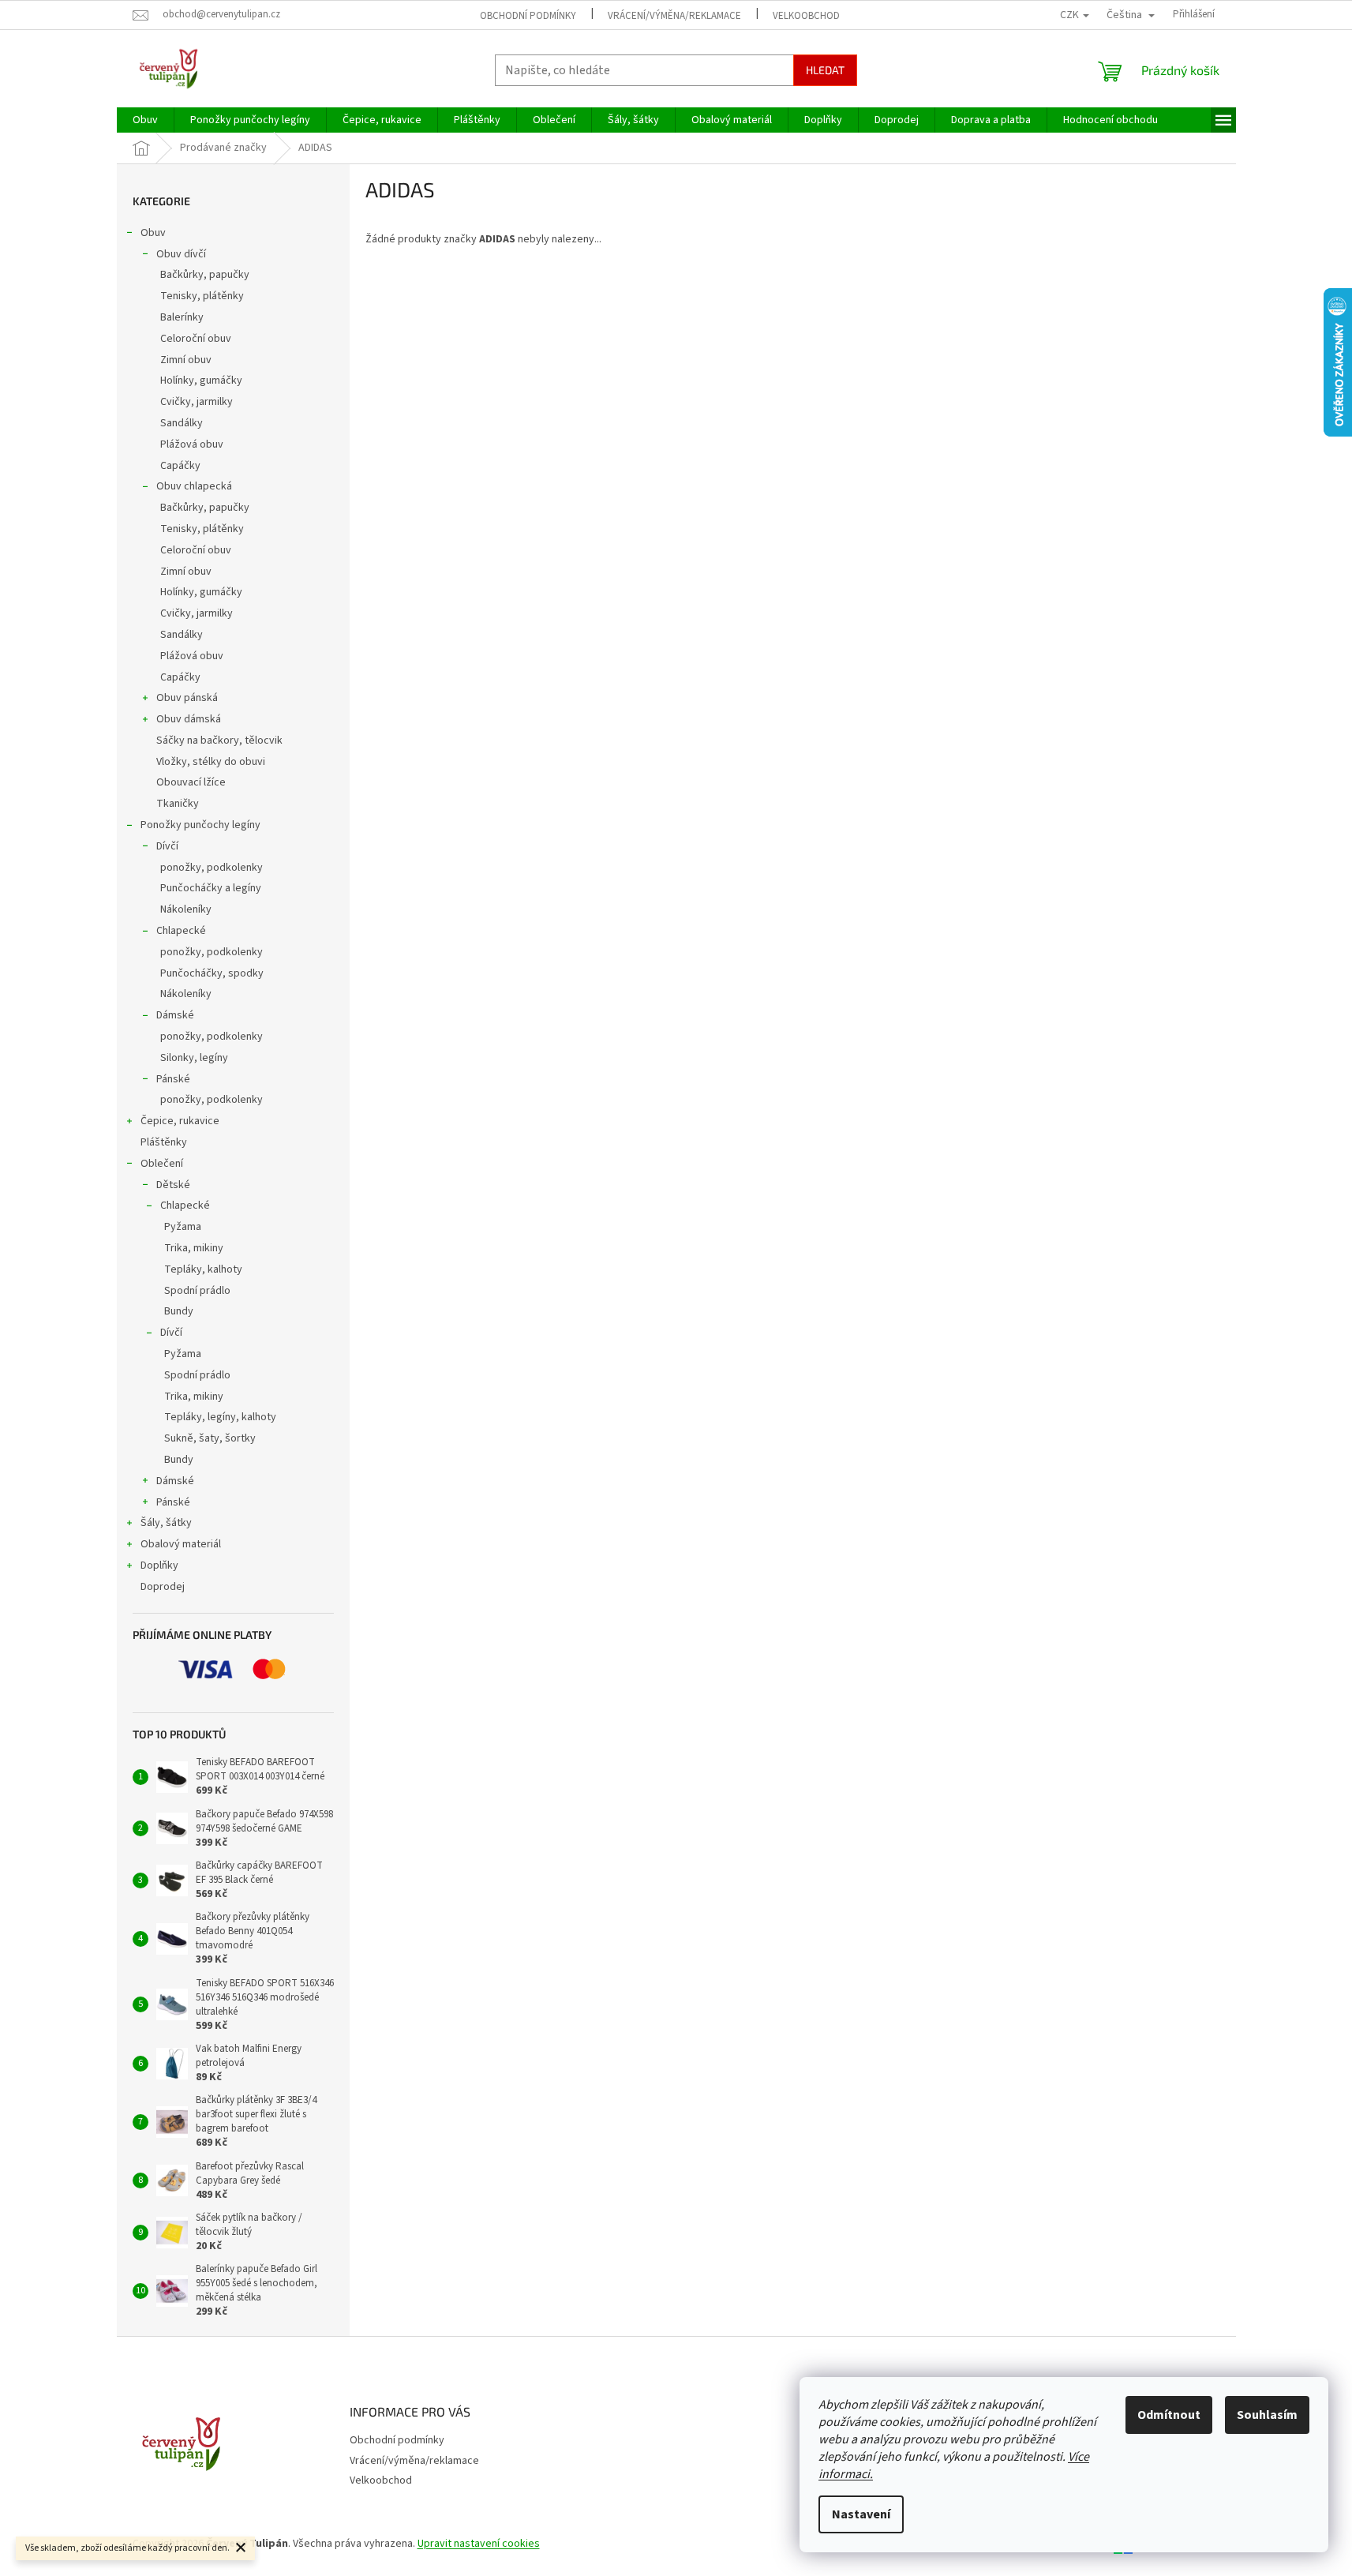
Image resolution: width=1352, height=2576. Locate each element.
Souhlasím (1267, 2415)
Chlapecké (181, 931)
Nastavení (861, 2514)
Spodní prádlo (197, 1291)
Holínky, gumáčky (201, 381)
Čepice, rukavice (180, 1121)
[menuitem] (145, 120)
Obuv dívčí (181, 254)
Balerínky (182, 317)
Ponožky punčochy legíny (200, 825)
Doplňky (159, 1565)
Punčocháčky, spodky (212, 973)
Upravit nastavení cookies (479, 2544)
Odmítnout (1169, 2415)
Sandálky (182, 423)
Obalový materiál (181, 1544)
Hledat (825, 70)
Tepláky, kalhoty (203, 1269)
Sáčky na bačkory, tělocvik (219, 741)
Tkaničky (178, 804)
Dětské (173, 1185)
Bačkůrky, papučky (205, 275)
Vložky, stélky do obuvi (211, 762)
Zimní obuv (186, 360)
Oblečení (162, 1164)
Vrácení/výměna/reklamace (674, 16)
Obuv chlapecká (194, 486)
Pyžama (183, 1227)
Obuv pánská (187, 698)
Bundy (179, 1311)
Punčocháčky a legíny (211, 888)
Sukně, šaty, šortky (210, 1438)
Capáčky (180, 466)
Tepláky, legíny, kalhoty (220, 1417)
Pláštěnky (164, 1142)
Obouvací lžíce (191, 782)
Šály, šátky (166, 1523)
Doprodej (163, 1587)
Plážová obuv (192, 444)
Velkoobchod (806, 16)
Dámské (175, 1015)
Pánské (173, 1079)
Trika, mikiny (194, 1248)
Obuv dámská (189, 719)
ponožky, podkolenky (212, 868)
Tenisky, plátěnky (202, 296)
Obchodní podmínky (528, 16)
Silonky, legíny (194, 1058)
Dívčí (167, 846)
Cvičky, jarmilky (197, 402)
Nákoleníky (186, 909)
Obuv (153, 233)
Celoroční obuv (196, 339)
